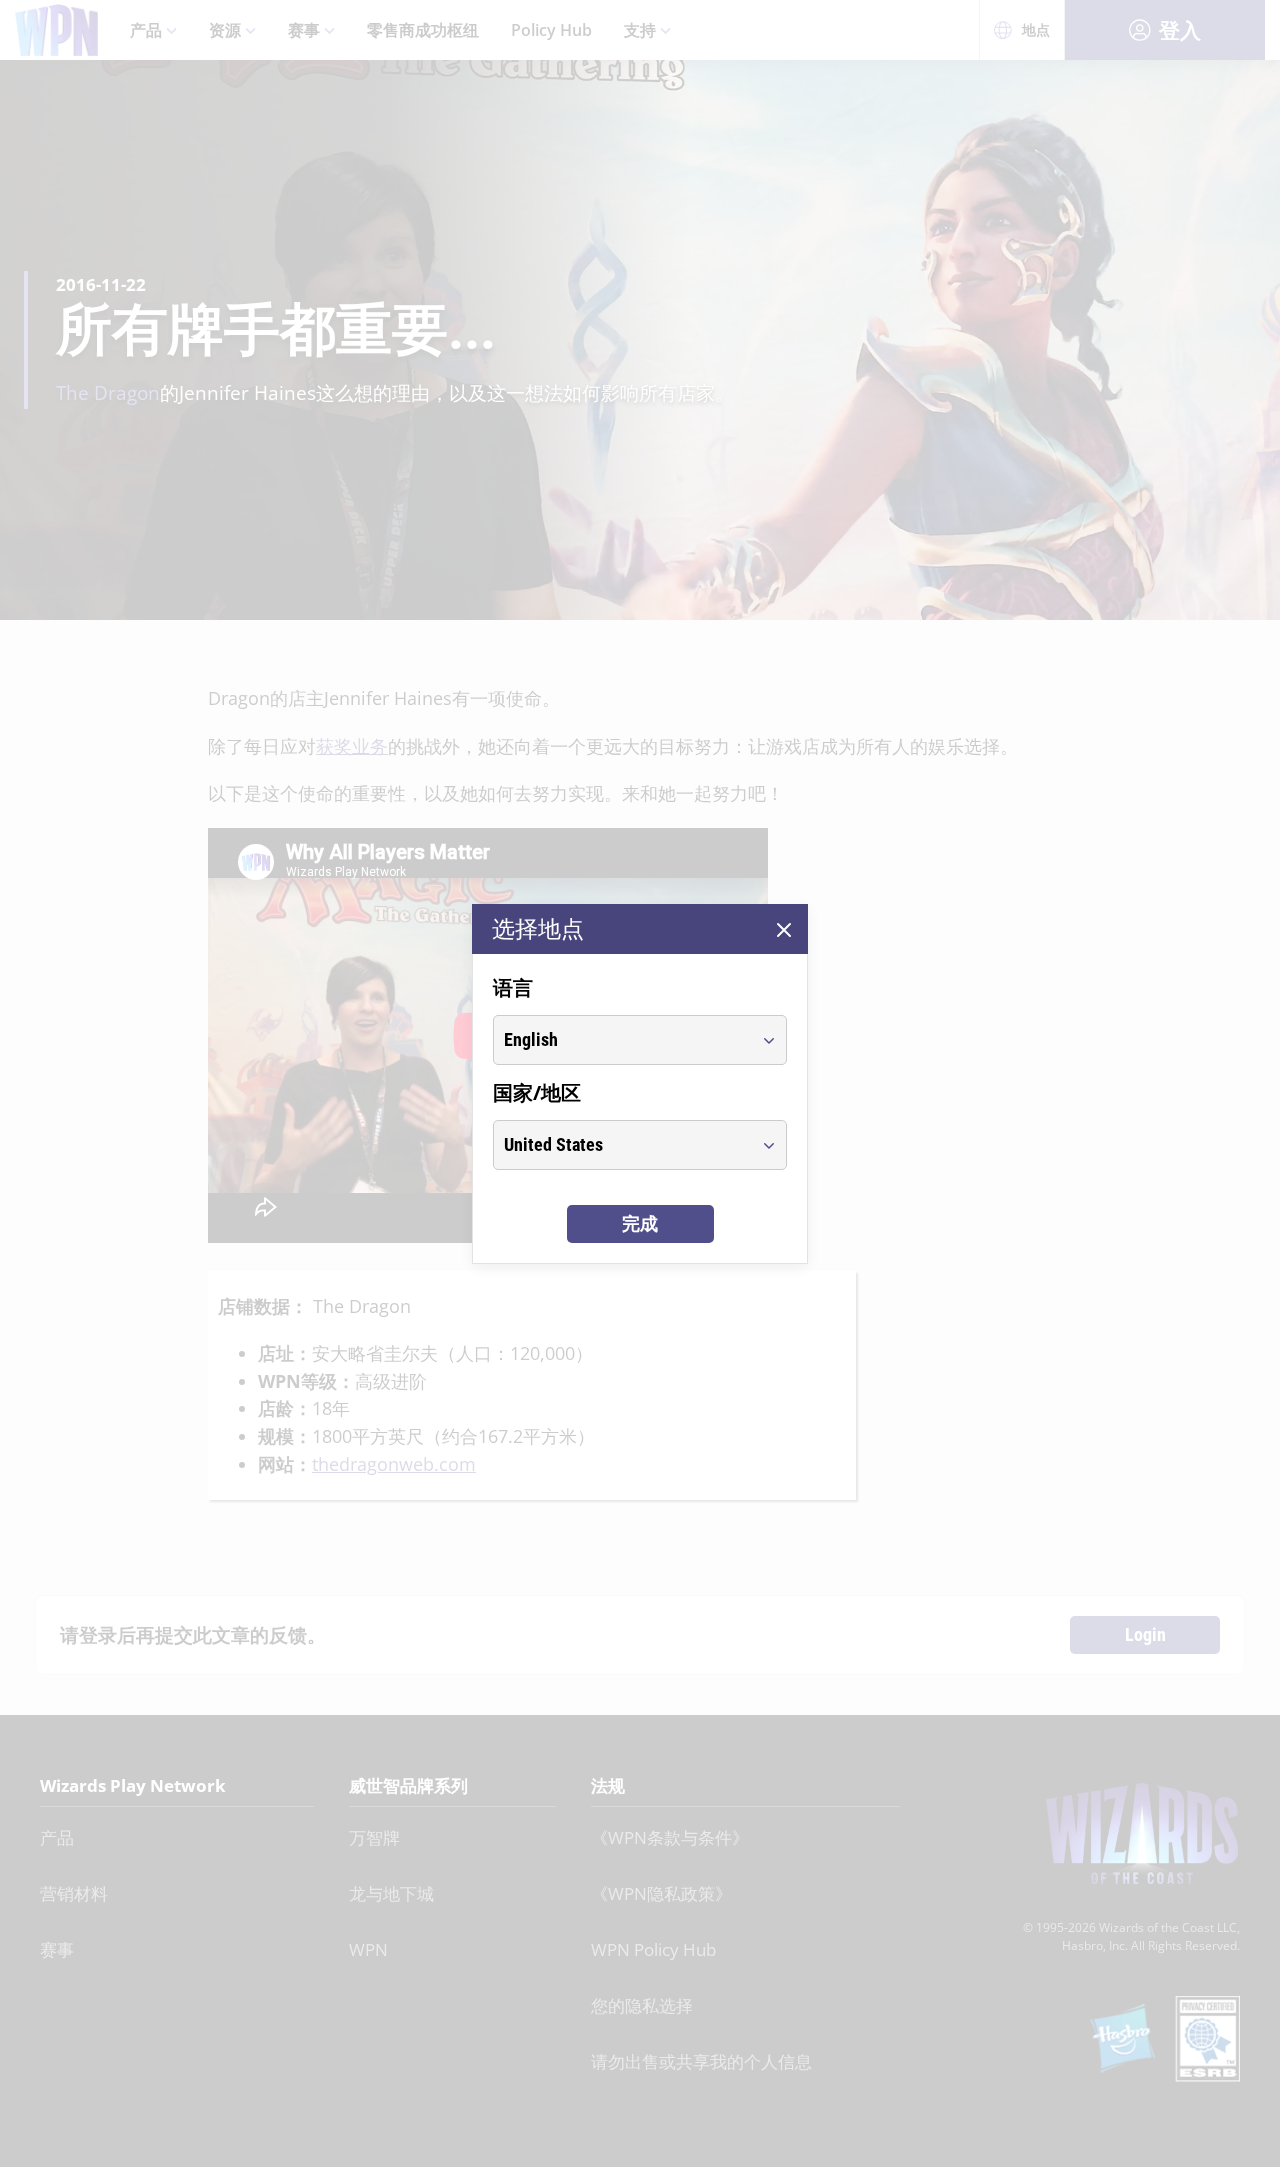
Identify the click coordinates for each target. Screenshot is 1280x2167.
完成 (640, 1223)
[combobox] (621, 1040)
